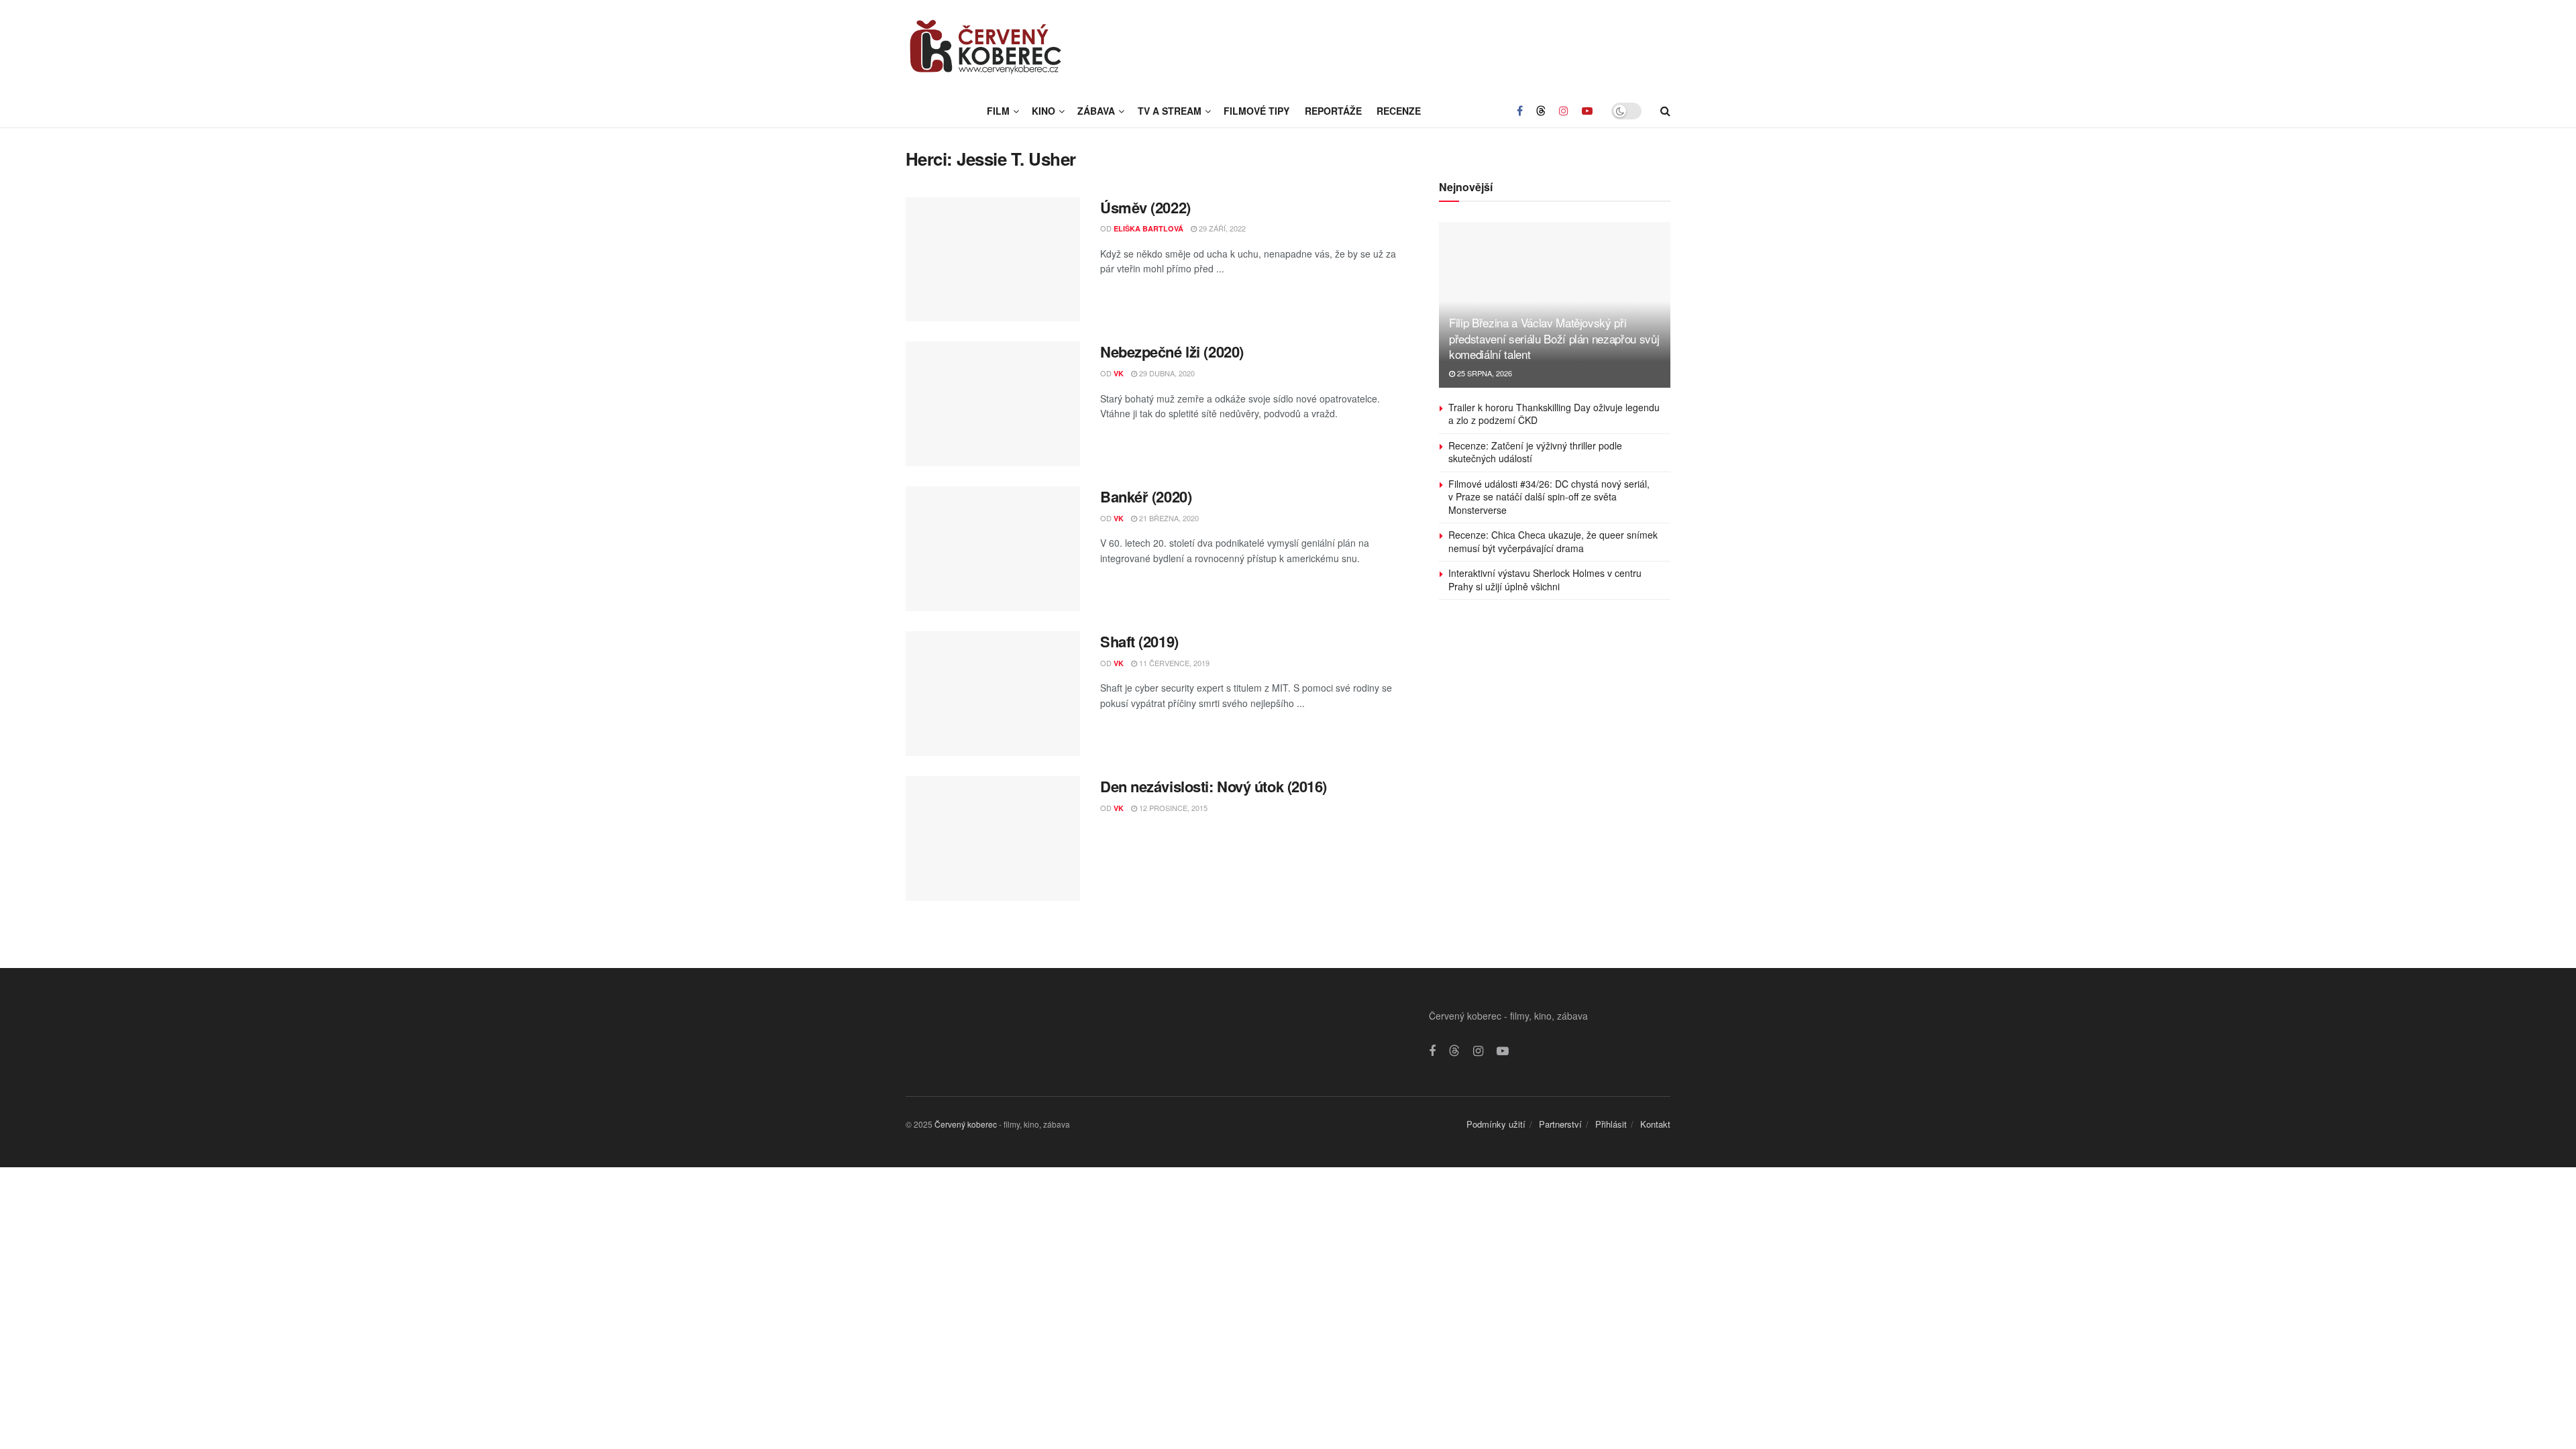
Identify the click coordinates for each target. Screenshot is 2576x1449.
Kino (1043, 111)
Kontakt (1655, 1124)
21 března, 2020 (1168, 518)
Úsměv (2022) (1145, 207)
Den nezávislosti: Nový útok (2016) (1214, 786)
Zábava (1096, 111)
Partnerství (1560, 1124)
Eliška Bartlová (1148, 228)
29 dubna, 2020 (1166, 373)
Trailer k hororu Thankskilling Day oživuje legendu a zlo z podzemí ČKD (1554, 414)
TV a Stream (1170, 111)
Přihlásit (1611, 1124)
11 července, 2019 (1173, 663)
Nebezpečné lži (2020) (1172, 352)
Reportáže (1333, 111)
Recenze (1399, 111)
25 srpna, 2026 (1484, 373)
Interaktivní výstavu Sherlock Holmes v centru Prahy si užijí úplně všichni (1545, 580)
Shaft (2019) (1139, 641)
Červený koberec (966, 1124)
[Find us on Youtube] (1587, 111)
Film (998, 111)
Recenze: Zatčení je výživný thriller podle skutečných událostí (1535, 452)
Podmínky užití (1496, 1124)
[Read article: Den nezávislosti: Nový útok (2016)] (993, 839)
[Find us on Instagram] (1564, 111)
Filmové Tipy (1256, 111)
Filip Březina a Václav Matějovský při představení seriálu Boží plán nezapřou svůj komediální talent (1554, 338)
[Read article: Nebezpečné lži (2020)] (993, 404)
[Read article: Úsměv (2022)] (993, 260)
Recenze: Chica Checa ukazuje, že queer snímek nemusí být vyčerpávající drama (1553, 541)
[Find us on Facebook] (1520, 111)
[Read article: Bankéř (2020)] (993, 549)
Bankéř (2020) (1146, 496)
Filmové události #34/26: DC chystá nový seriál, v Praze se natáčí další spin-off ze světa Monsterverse (1549, 497)
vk (1119, 373)
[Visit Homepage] (986, 47)
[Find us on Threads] (1541, 111)
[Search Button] (1665, 111)
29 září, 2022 (1221, 228)
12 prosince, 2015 (1172, 808)
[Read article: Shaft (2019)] (993, 694)
